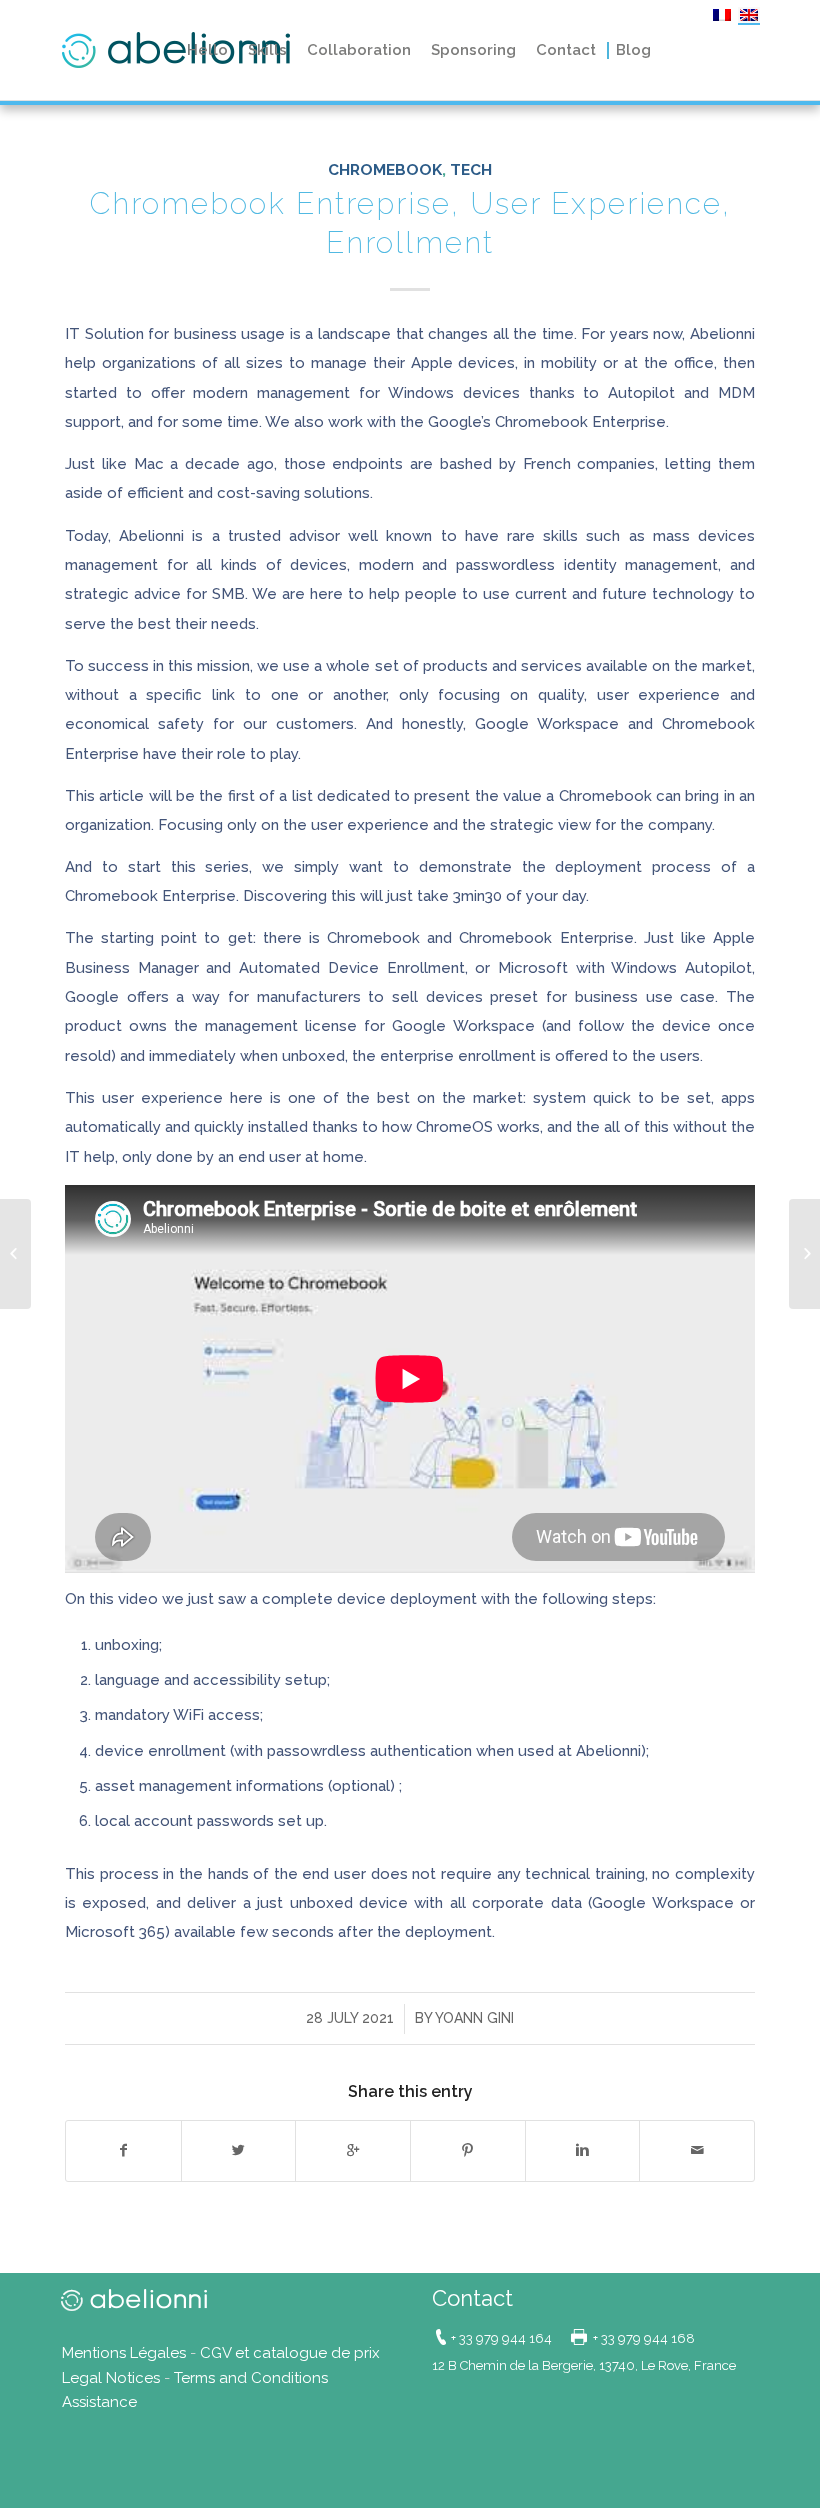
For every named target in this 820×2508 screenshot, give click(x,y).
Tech (471, 169)
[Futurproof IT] (15, 1254)
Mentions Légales (124, 2353)
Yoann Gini (474, 2018)
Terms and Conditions (251, 2378)
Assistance (99, 2402)
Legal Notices (111, 2378)
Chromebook (385, 169)
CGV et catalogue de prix (290, 2353)
